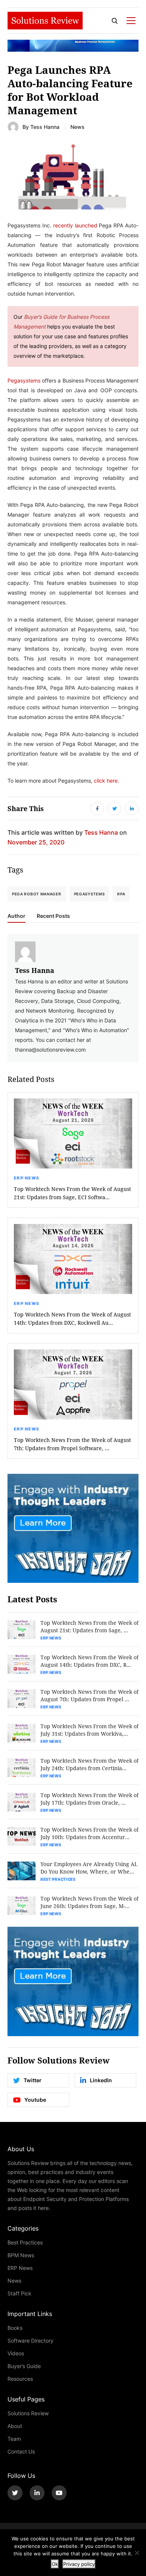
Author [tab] (16, 916)
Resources (20, 2379)
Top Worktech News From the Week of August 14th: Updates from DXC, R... (89, 1661)
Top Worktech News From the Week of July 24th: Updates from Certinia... (89, 1764)
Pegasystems (89, 894)
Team (14, 2439)
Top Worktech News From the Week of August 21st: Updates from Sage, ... (89, 1626)
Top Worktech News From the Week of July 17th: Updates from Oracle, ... (89, 1799)
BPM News (21, 2255)
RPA (121, 894)
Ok (55, 2564)
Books (15, 2328)
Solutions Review (28, 2413)
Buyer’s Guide (24, 2366)
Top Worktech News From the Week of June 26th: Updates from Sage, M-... (89, 1902)
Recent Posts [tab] (53, 916)
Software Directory (31, 2341)
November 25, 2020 (36, 842)
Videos (16, 2353)
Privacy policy (79, 2564)
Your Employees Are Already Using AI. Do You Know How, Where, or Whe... (89, 1868)
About (15, 2426)
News (77, 127)
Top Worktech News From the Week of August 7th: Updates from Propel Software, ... (72, 1444)
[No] (137, 2553)
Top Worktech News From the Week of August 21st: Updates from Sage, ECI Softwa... (72, 1193)
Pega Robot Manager (37, 894)
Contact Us (21, 2451)
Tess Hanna (45, 127)
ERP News (27, 1178)
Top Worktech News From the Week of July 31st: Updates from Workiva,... (89, 1730)
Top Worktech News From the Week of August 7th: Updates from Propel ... (89, 1695)
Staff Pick (19, 2293)
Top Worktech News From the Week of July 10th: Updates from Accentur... (89, 1833)
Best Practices (58, 1879)
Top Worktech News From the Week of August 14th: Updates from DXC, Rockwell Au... (72, 1319)
